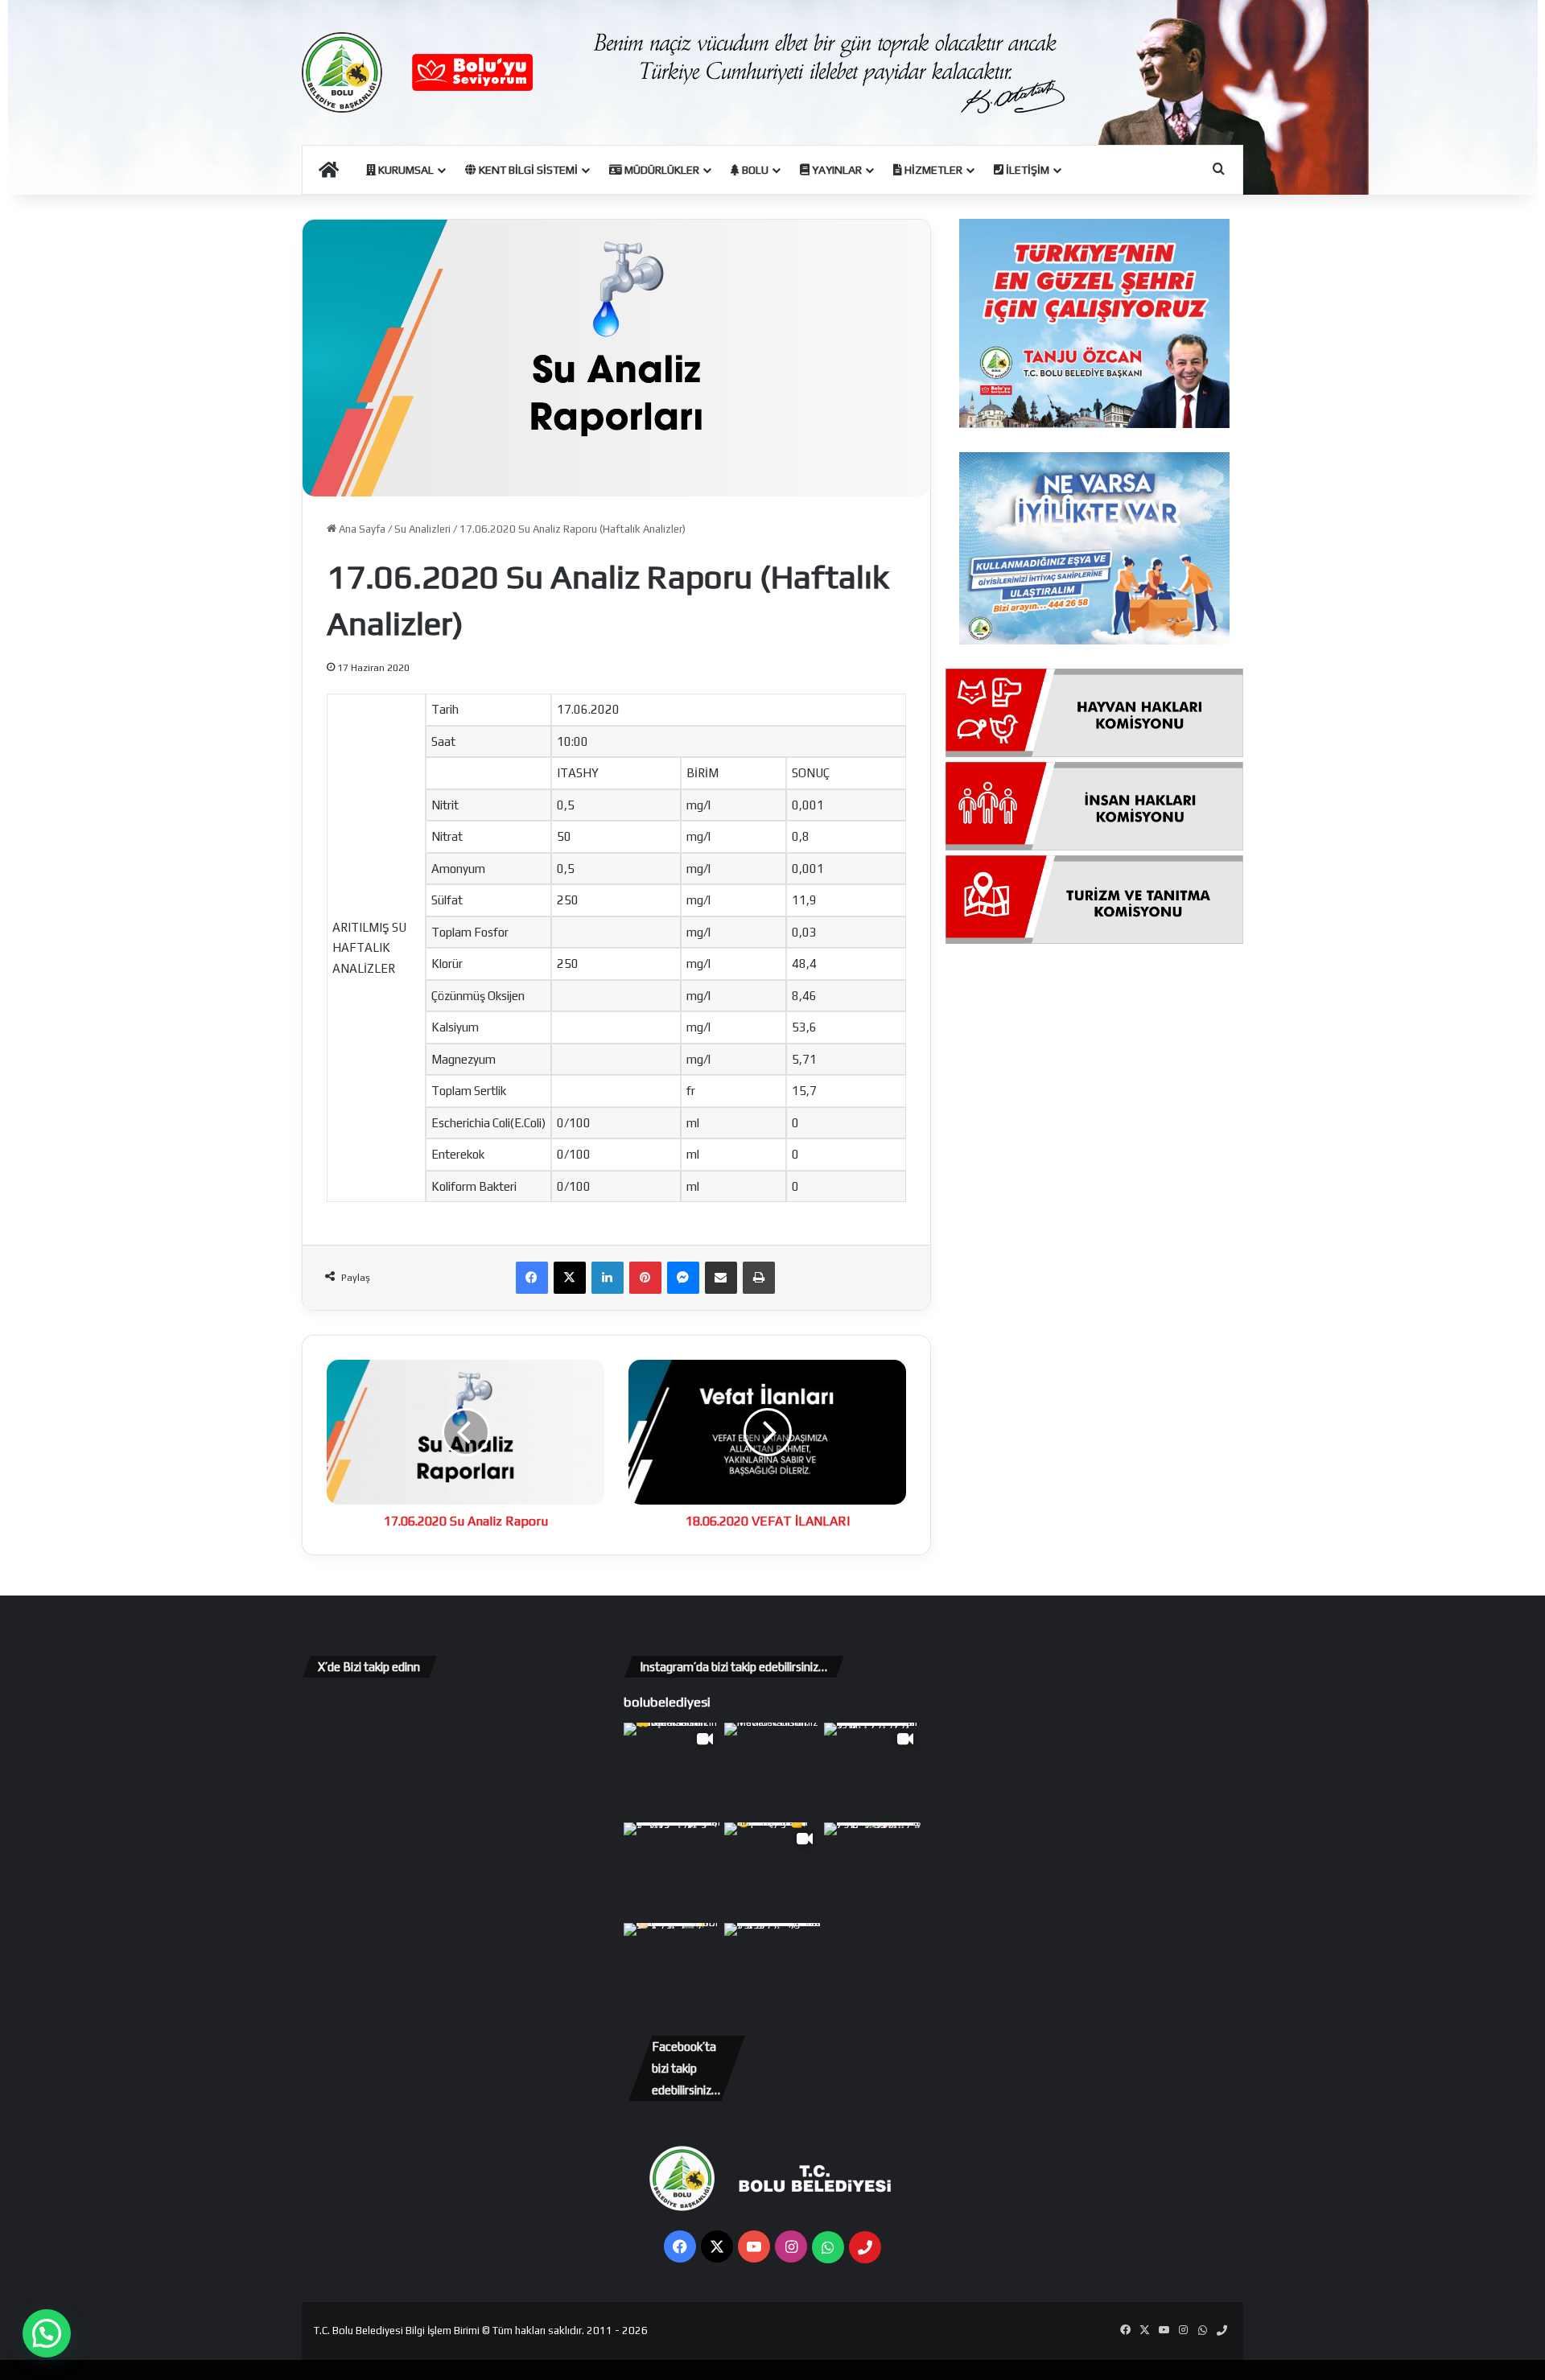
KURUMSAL (405, 170)
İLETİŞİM (1026, 170)
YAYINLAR (836, 170)
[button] (47, 2333)
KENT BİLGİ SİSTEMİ (527, 170)
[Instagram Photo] (773, 1771)
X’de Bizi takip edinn (369, 1667)
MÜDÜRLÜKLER (661, 170)
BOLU (754, 170)
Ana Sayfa (361, 529)
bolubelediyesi (667, 1702)
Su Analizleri (422, 529)
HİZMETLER (932, 170)
